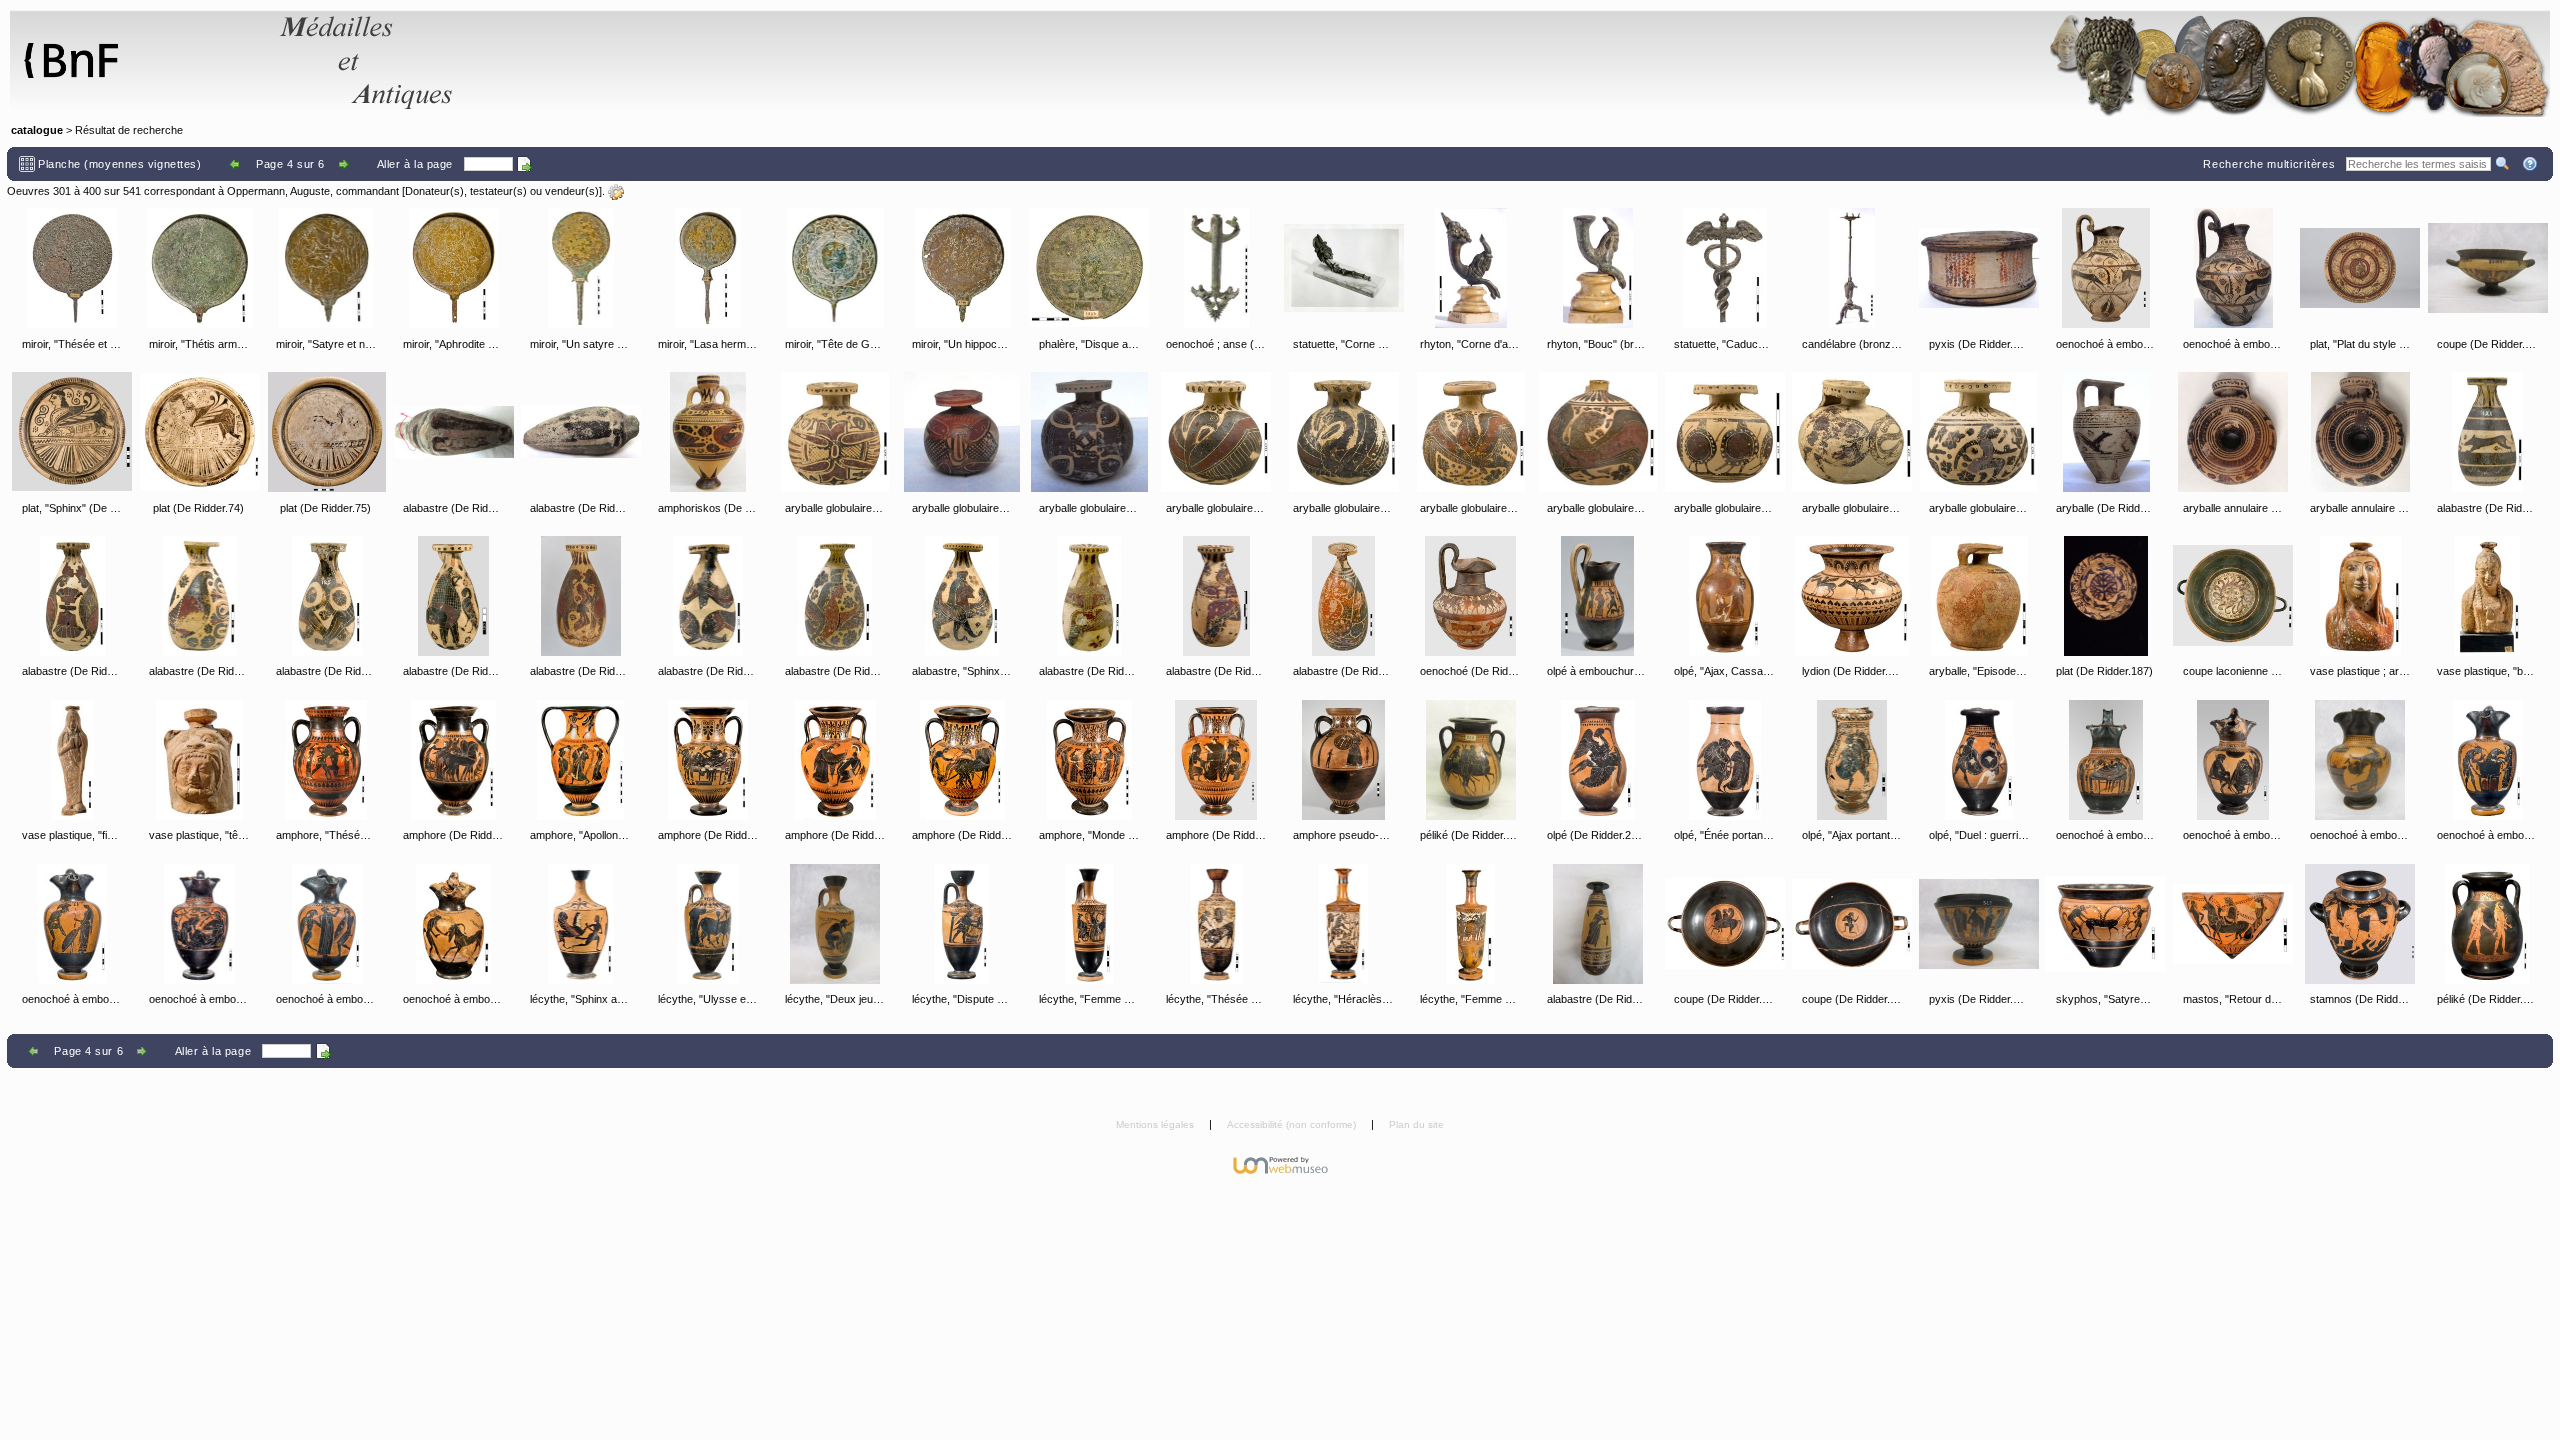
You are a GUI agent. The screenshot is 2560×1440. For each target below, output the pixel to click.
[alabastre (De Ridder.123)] (72, 596)
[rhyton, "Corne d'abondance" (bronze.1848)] (1471, 268)
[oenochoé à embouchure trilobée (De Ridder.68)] (2233, 268)
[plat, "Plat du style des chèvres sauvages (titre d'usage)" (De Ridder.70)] (2360, 268)
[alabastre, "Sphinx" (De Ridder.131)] (962, 596)
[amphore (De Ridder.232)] (1216, 760)
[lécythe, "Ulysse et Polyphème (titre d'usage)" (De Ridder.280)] (708, 924)
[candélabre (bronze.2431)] (1852, 268)
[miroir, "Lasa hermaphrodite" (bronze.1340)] (708, 268)
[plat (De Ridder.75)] (327, 432)
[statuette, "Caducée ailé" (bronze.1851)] (1725, 268)
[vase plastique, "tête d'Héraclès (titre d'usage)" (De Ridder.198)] (200, 760)
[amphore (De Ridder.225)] (835, 760)
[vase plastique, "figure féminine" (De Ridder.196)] (72, 760)
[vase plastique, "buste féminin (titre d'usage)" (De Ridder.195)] (2488, 596)
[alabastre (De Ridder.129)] (835, 596)
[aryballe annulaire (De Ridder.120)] (2360, 432)
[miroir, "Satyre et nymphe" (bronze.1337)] (327, 268)
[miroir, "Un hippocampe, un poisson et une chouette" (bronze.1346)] (962, 268)
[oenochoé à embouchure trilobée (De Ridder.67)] (2106, 268)
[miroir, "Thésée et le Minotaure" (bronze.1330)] (72, 268)
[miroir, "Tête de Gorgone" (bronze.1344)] (835, 268)
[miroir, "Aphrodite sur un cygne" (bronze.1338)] (454, 268)
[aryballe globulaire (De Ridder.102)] (835, 432)
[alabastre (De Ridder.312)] (1598, 924)
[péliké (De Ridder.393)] (2488, 924)
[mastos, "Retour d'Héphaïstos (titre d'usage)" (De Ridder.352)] (2233, 924)
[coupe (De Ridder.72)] (2488, 268)
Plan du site (1416, 1124)
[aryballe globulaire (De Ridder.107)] (1344, 432)
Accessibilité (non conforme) (1293, 1124)
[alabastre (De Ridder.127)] (581, 596)
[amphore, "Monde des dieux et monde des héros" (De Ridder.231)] (1089, 760)
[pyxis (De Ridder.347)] (1979, 924)
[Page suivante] (345, 164)
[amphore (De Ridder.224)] (708, 760)
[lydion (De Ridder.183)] (1852, 596)
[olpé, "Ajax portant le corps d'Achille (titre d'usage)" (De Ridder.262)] (1852, 760)
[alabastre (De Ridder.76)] (454, 432)
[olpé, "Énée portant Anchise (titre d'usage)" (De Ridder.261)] (1725, 760)
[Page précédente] (235, 164)
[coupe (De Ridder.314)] (1725, 924)
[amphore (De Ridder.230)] (962, 760)
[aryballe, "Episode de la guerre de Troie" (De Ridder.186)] (1979, 596)
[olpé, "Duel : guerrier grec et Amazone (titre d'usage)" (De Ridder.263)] (1979, 760)
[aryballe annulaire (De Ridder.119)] (2233, 432)
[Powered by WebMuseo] (1280, 1164)
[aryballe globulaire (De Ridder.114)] (1979, 432)
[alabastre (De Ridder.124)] (200, 596)
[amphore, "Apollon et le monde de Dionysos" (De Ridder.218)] (581, 760)
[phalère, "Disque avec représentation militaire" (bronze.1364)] (1089, 268)
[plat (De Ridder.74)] (200, 432)
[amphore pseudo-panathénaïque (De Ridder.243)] (1344, 760)
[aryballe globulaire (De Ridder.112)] (1852, 432)
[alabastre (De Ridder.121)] (2488, 432)
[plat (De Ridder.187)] (2106, 596)
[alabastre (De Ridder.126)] (454, 596)
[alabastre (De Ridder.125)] (327, 596)
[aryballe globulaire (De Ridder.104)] (1089, 432)
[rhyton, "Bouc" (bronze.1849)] (1598, 268)
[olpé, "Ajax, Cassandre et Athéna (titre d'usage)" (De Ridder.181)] (1725, 596)
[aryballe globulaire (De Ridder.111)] (1725, 432)
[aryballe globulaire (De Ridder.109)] (1471, 432)
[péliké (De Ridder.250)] (1471, 760)
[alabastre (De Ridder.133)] (1089, 596)
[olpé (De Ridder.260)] (1598, 760)
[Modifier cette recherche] (616, 192)
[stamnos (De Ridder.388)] (2360, 924)
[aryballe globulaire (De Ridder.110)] (1598, 432)
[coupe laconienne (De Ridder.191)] (2233, 596)
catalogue (37, 130)
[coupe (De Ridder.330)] (1852, 924)
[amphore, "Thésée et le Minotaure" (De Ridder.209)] (327, 760)
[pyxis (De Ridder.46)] (1979, 268)
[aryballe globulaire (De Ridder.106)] (1216, 432)
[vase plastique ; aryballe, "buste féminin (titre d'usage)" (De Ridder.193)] (2360, 596)
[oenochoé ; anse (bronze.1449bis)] (1216, 268)
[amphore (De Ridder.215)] (454, 760)
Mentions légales (1156, 1124)
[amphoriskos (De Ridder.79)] (708, 432)
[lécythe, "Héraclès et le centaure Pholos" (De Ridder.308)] (1344, 924)
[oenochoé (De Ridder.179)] (1471, 596)
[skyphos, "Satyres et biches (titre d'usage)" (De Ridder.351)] (2106, 924)
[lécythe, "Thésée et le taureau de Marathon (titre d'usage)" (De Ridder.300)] (1216, 924)
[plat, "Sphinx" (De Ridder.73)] (72, 432)
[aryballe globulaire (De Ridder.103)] (962, 432)
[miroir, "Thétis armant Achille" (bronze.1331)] (200, 268)
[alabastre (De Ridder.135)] (1344, 596)
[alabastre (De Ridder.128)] (708, 596)
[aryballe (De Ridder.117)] (2106, 432)
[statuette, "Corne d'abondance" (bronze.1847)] (1344, 268)
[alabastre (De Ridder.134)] (1216, 596)
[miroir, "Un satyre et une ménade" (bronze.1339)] (581, 268)
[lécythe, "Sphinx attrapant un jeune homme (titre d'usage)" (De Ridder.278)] (581, 924)
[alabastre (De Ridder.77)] (581, 432)
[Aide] (2531, 164)
